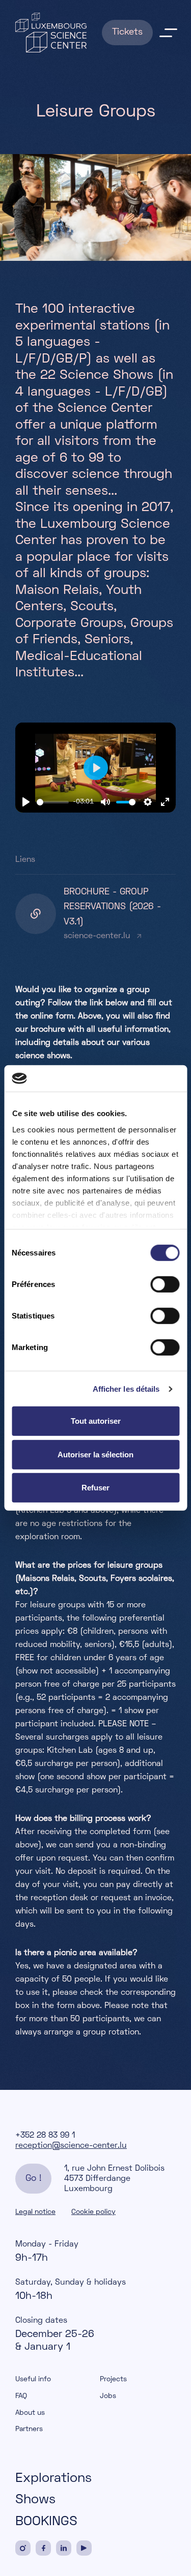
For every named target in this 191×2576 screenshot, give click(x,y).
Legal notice (35, 2212)
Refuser (95, 1488)
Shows (35, 2500)
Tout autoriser (96, 1421)
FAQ (21, 2396)
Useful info (33, 2379)
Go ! (33, 2179)
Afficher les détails (126, 1389)
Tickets (127, 32)
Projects (113, 2379)
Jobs (108, 2396)
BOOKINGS (46, 2522)
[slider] (53, 802)
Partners (29, 2429)
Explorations (53, 2479)
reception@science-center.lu (71, 2146)
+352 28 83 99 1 (45, 2136)
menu (168, 33)
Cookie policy (93, 2212)
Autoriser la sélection (95, 1455)
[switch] (165, 1284)
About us (30, 2413)
